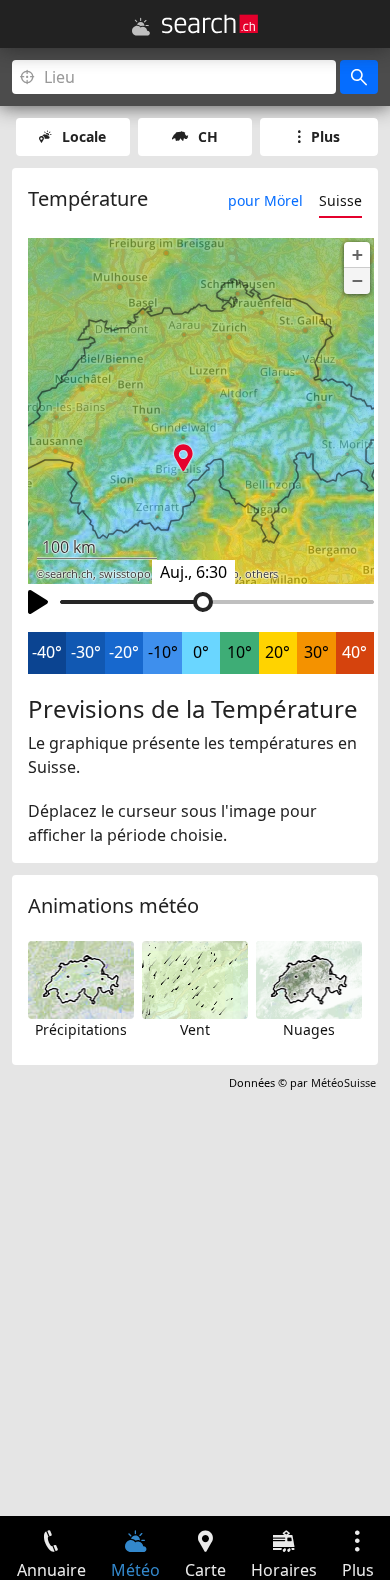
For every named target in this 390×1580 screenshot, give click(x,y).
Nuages (309, 1029)
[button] (357, 255)
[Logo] (210, 24)
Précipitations (81, 1029)
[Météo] (141, 27)
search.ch (69, 574)
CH (208, 136)
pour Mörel (265, 200)
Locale (84, 136)
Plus (325, 136)
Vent (195, 1029)
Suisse (340, 200)
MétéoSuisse (343, 1082)
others (261, 574)
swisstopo (125, 574)
